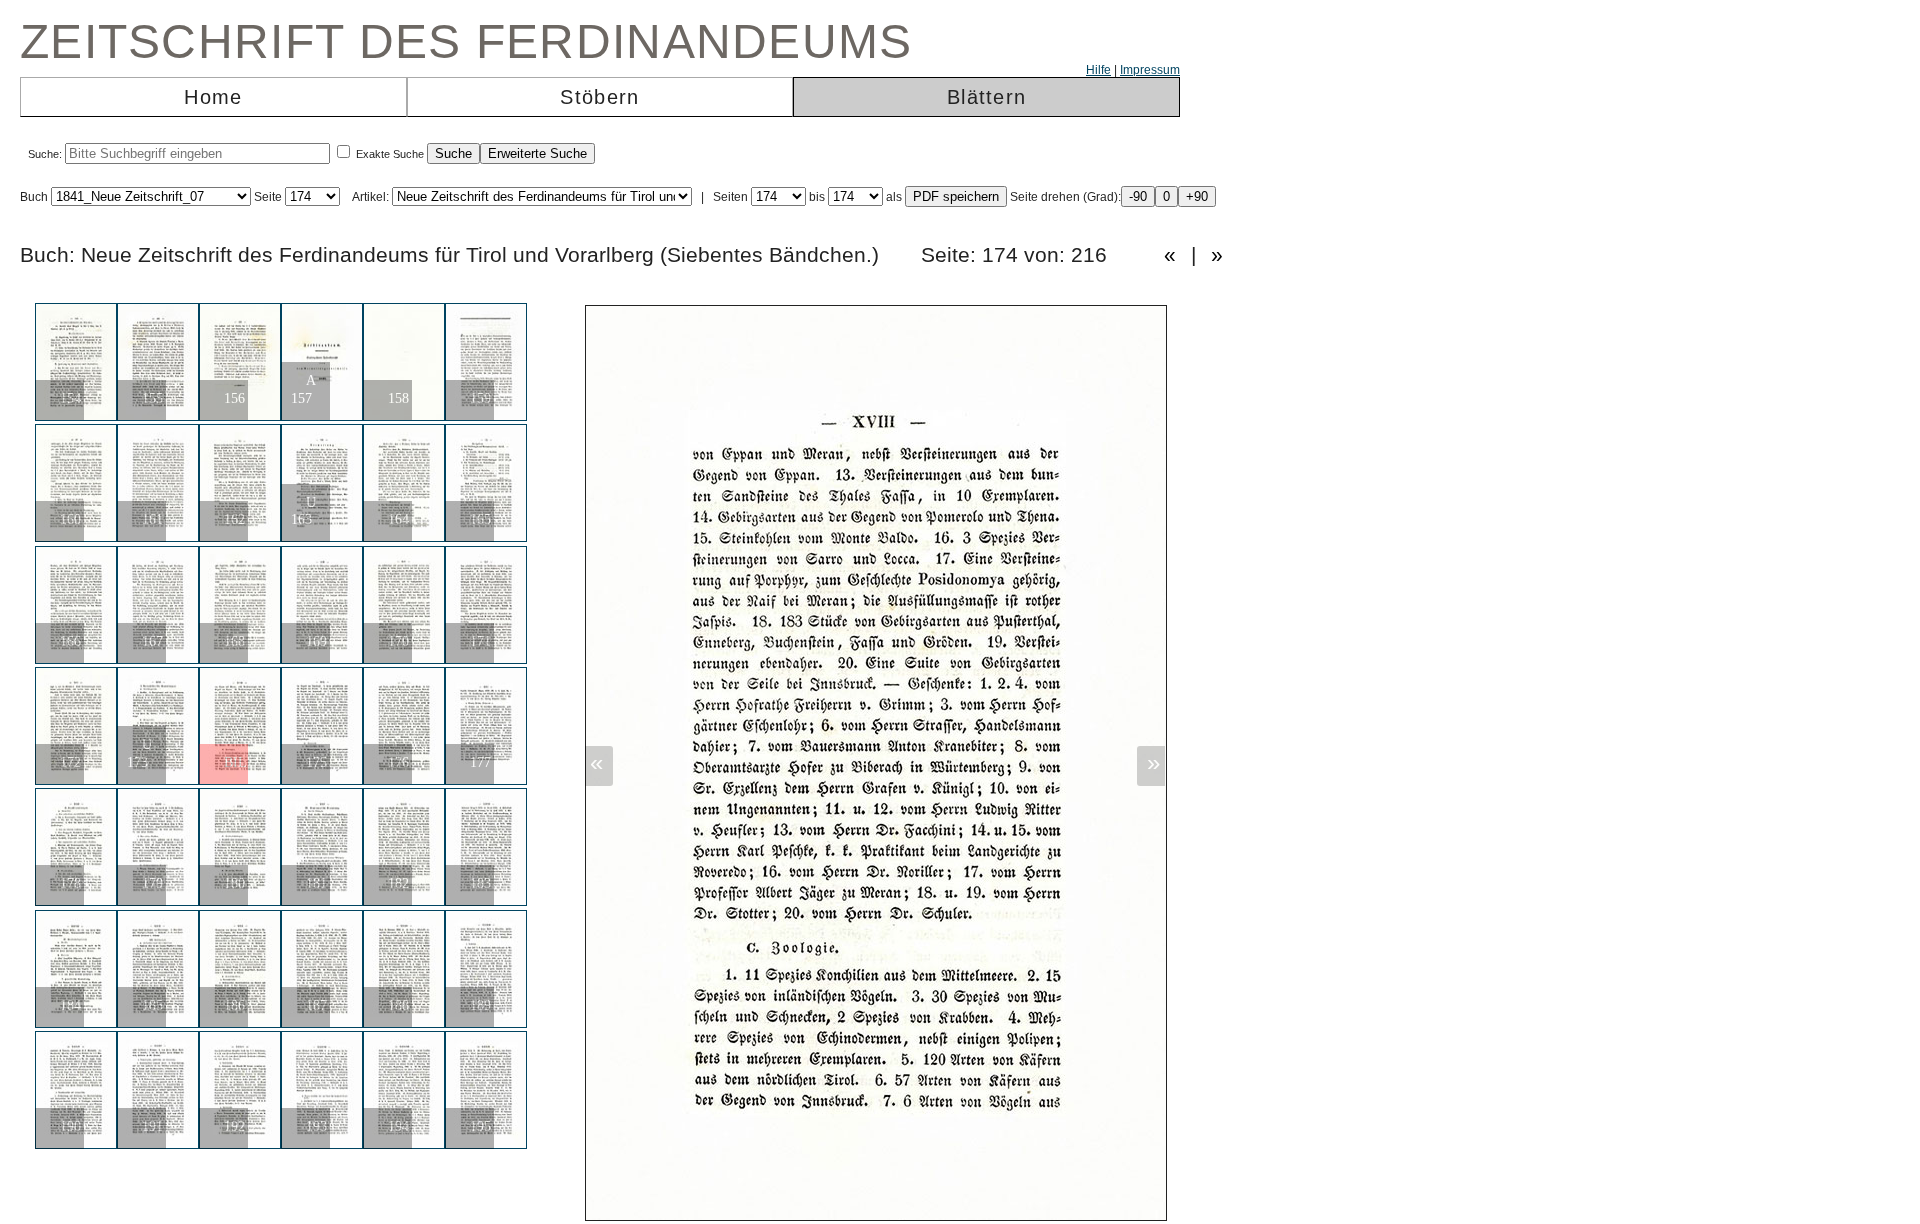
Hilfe (1098, 70)
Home (213, 97)
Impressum (1150, 70)
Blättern (986, 97)
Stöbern (599, 97)
